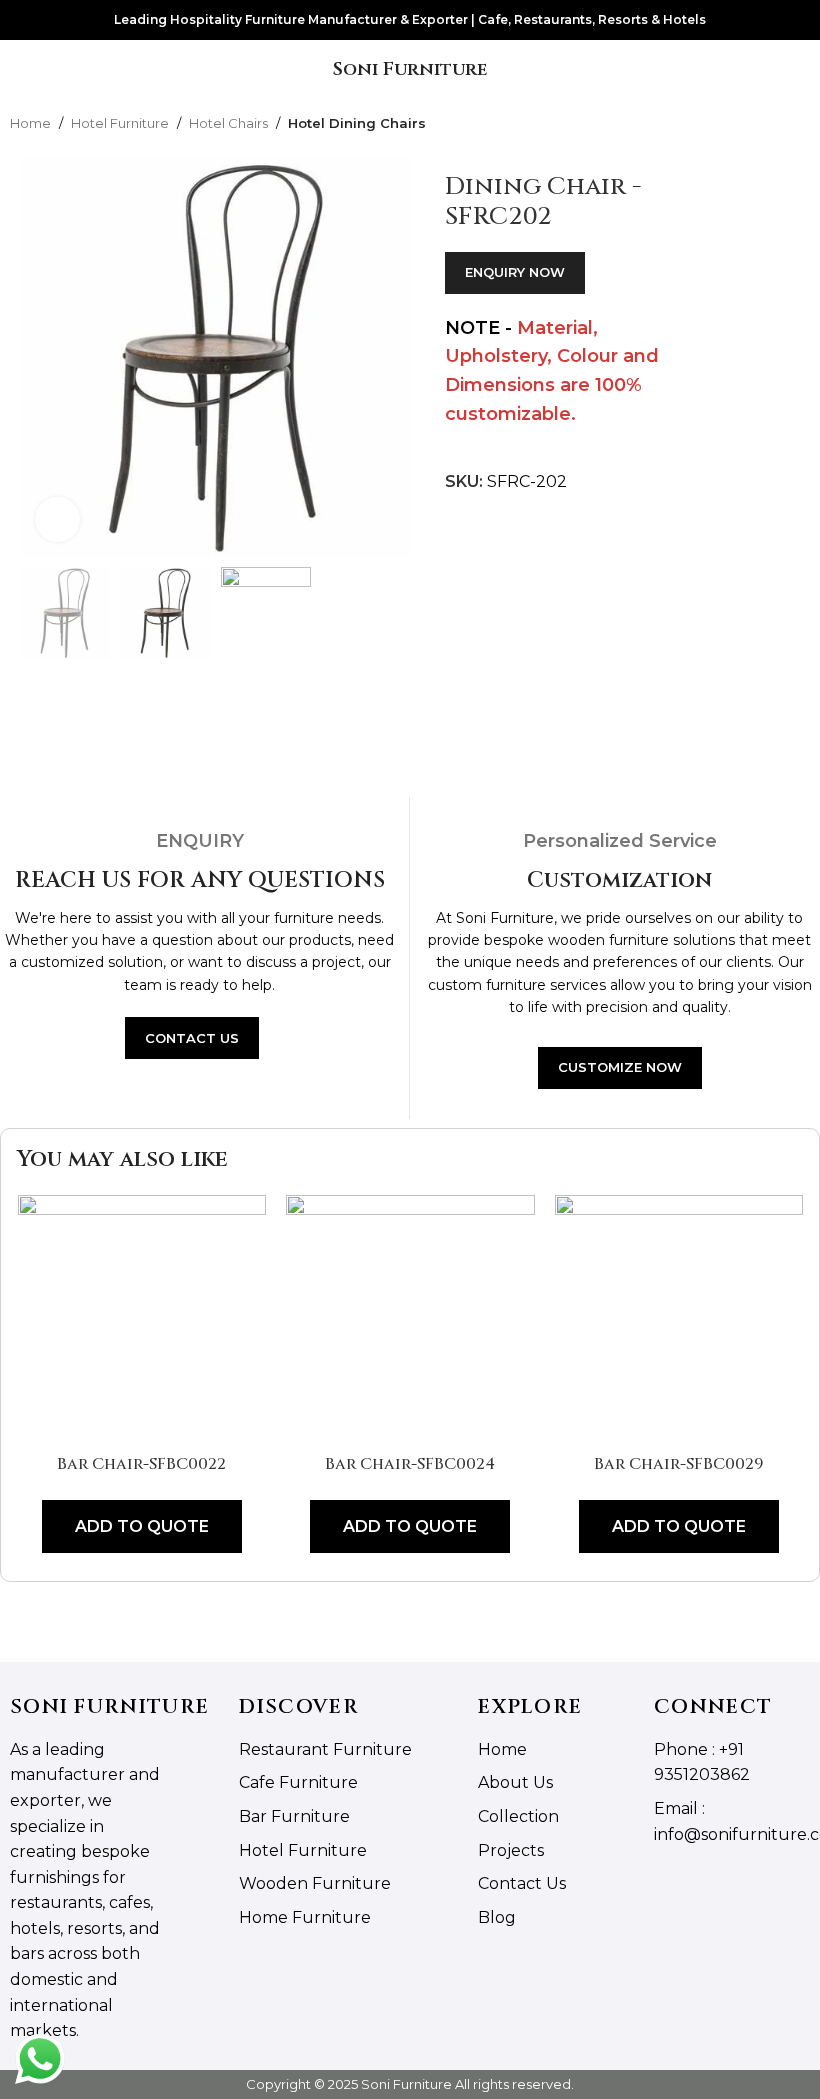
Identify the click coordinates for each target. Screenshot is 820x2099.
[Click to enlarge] (57, 519)
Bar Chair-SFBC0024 (410, 1464)
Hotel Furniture (120, 123)
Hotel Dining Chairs (357, 123)
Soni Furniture (410, 69)
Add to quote (142, 1526)
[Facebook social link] (666, 1881)
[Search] (799, 70)
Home (30, 123)
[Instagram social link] (691, 1881)
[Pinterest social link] (742, 1881)
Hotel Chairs (228, 123)
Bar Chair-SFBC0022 (141, 1464)
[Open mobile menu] (23, 70)
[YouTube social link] (717, 1881)
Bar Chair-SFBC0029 (679, 1464)
